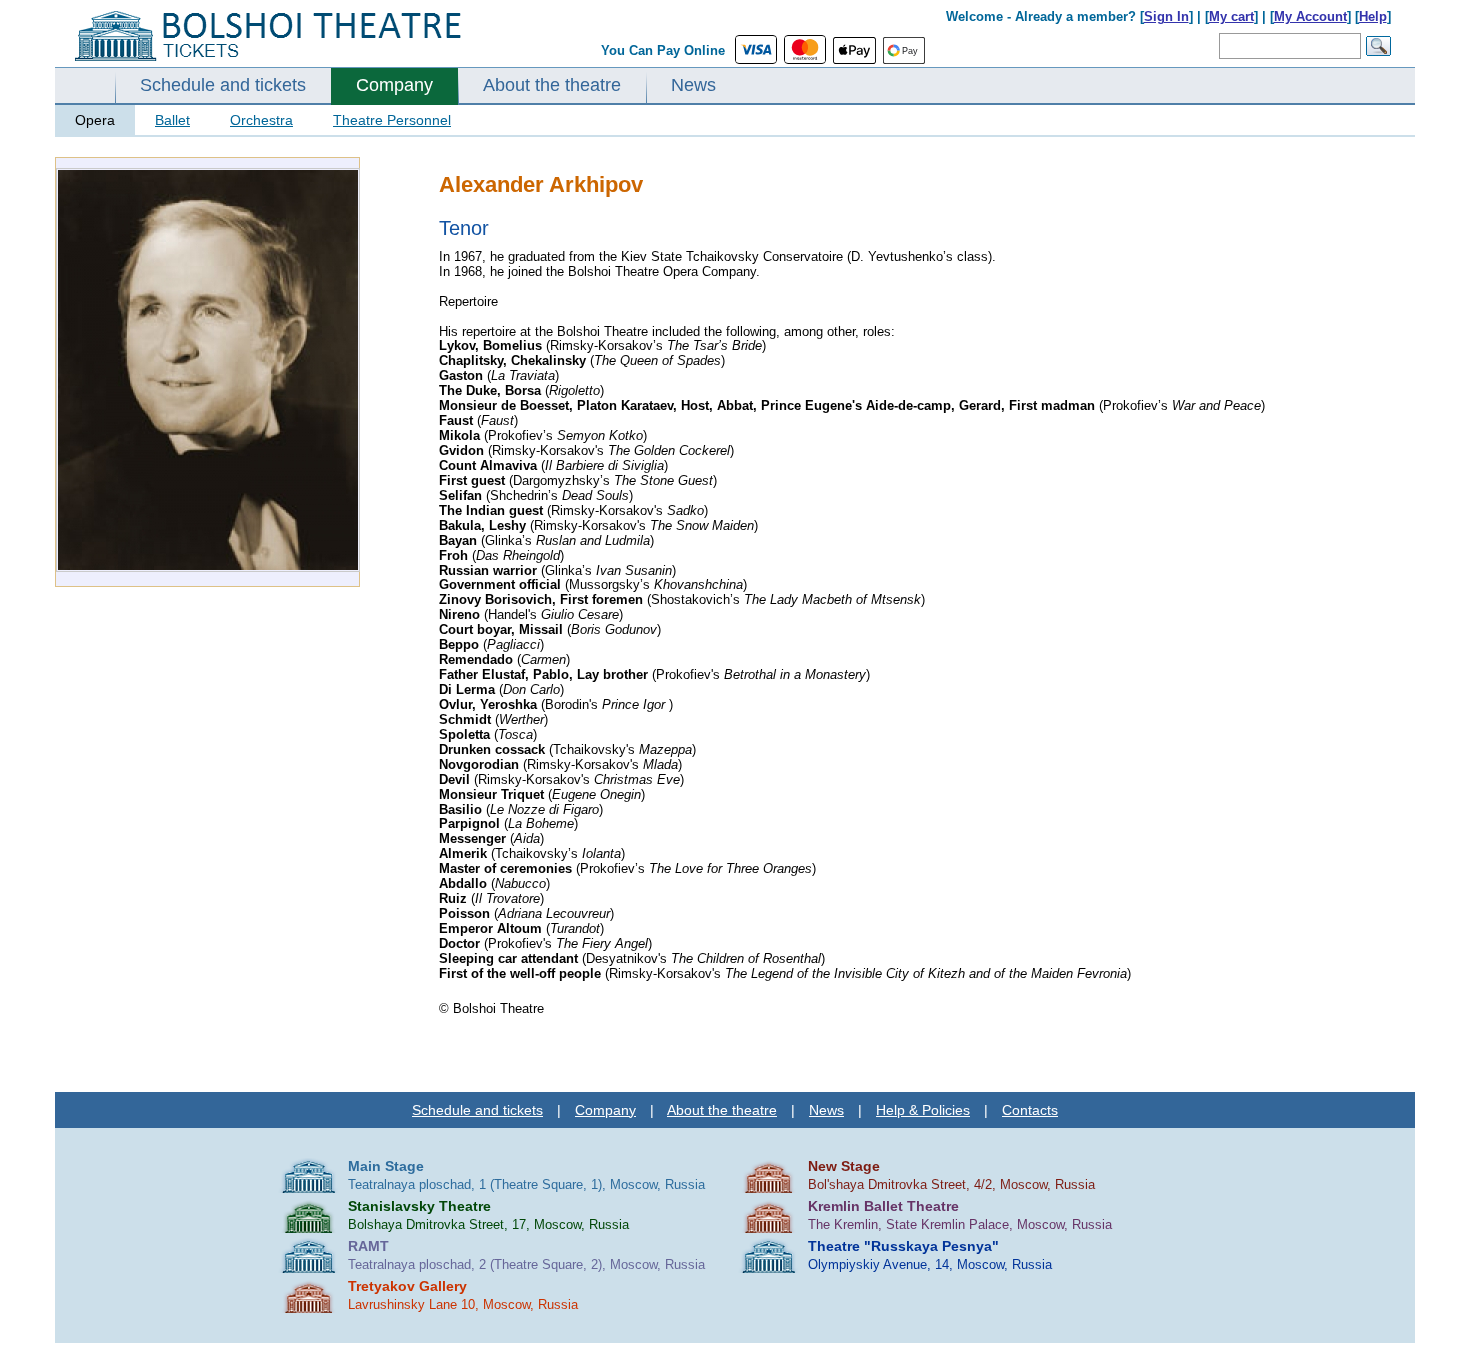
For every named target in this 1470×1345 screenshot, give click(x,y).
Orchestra (261, 120)
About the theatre (552, 85)
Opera (95, 120)
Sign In (1166, 16)
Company (394, 85)
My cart (1231, 16)
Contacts (1030, 1110)
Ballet (172, 120)
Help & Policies (923, 1110)
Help (1373, 16)
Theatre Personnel (392, 120)
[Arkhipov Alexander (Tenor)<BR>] (208, 567)
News (693, 85)
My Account (1310, 16)
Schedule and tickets (223, 85)
